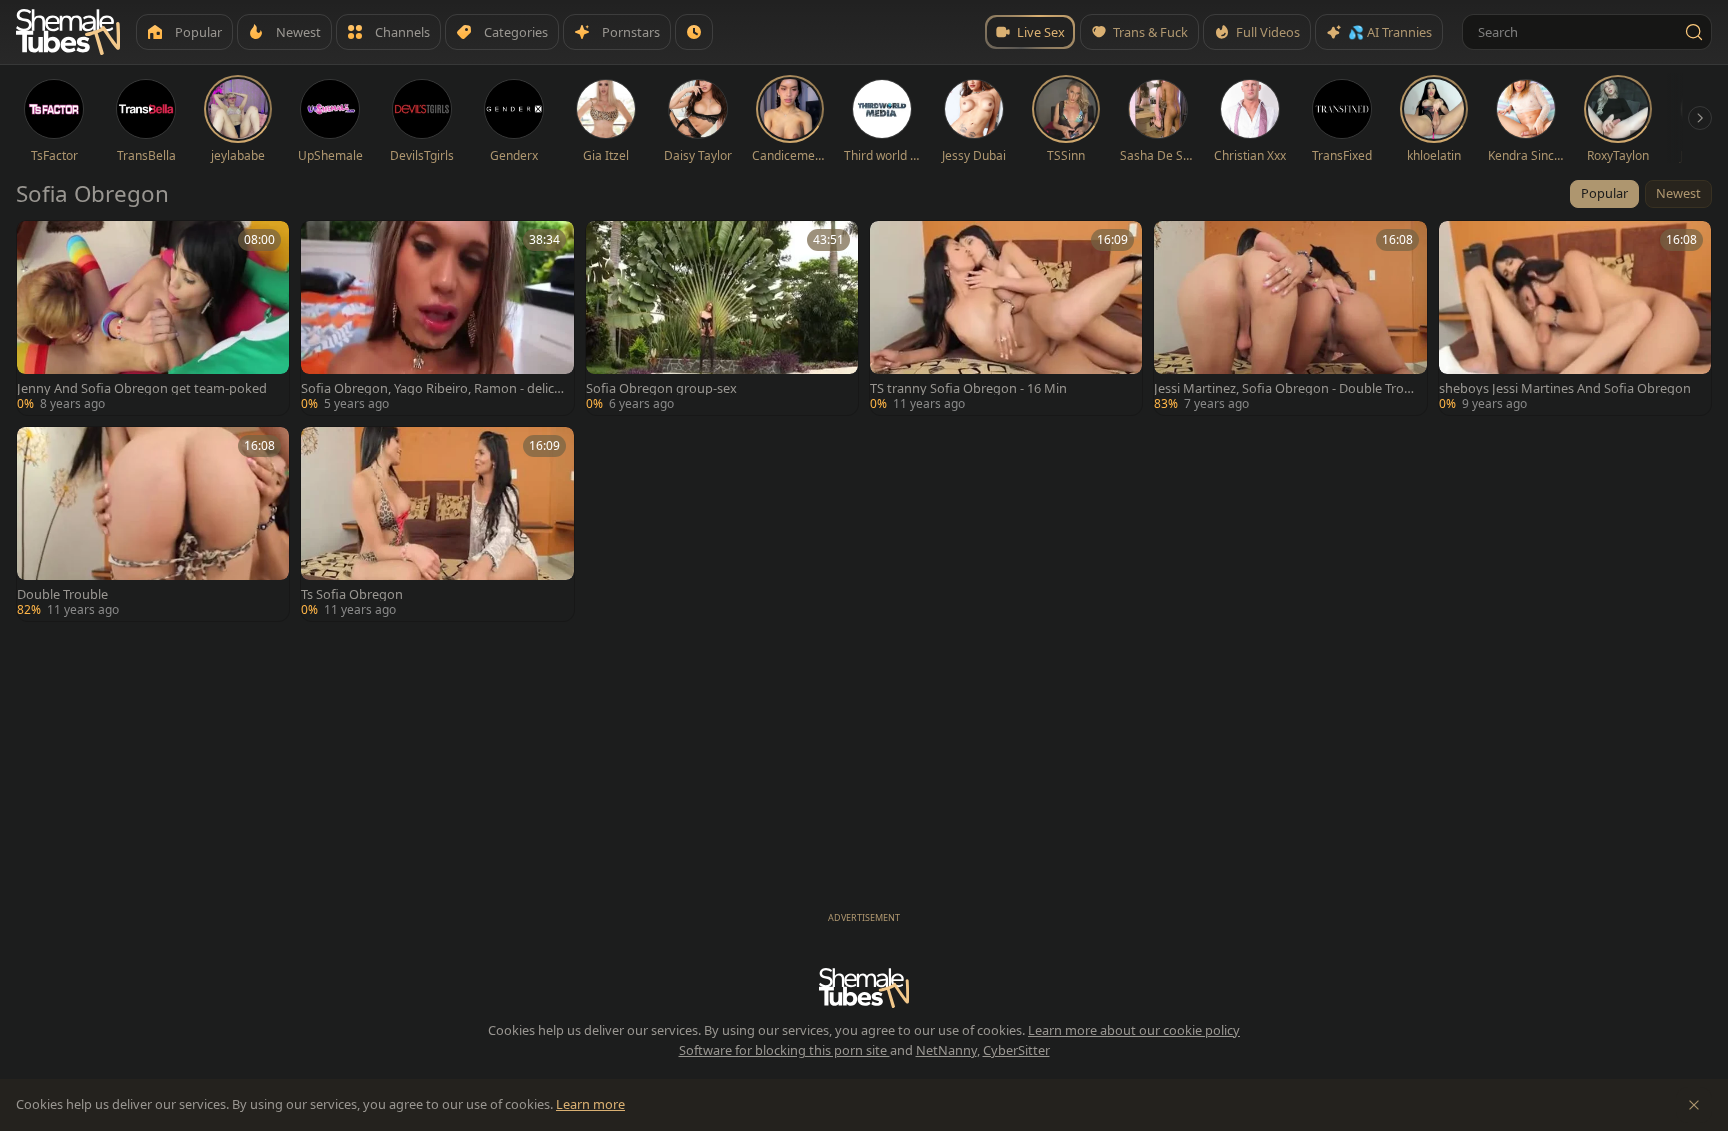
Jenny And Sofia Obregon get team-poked (142, 388)
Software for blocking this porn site (784, 1050)
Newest (1678, 193)
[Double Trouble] (153, 524)
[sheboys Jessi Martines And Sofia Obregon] (1575, 318)
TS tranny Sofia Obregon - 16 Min (968, 388)
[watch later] (39, 243)
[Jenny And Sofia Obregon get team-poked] (153, 318)
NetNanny (946, 1050)
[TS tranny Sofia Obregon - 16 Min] (1006, 318)
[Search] (1694, 32)
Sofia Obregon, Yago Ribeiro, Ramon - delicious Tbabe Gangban (433, 388)
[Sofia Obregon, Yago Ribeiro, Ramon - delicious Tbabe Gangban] (437, 318)
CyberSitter (1016, 1050)
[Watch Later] (694, 32)
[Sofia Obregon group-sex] (722, 318)
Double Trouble (62, 594)
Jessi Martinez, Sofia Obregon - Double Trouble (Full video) (1283, 388)
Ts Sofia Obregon (352, 594)
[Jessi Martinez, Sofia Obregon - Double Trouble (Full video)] (1290, 318)
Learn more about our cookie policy (1134, 1030)
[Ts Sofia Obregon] (437, 524)
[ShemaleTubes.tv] (68, 32)
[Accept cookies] (1694, 1105)
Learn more (590, 1104)
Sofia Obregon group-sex (661, 388)
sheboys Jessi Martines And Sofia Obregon (1565, 388)
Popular (1604, 193)
